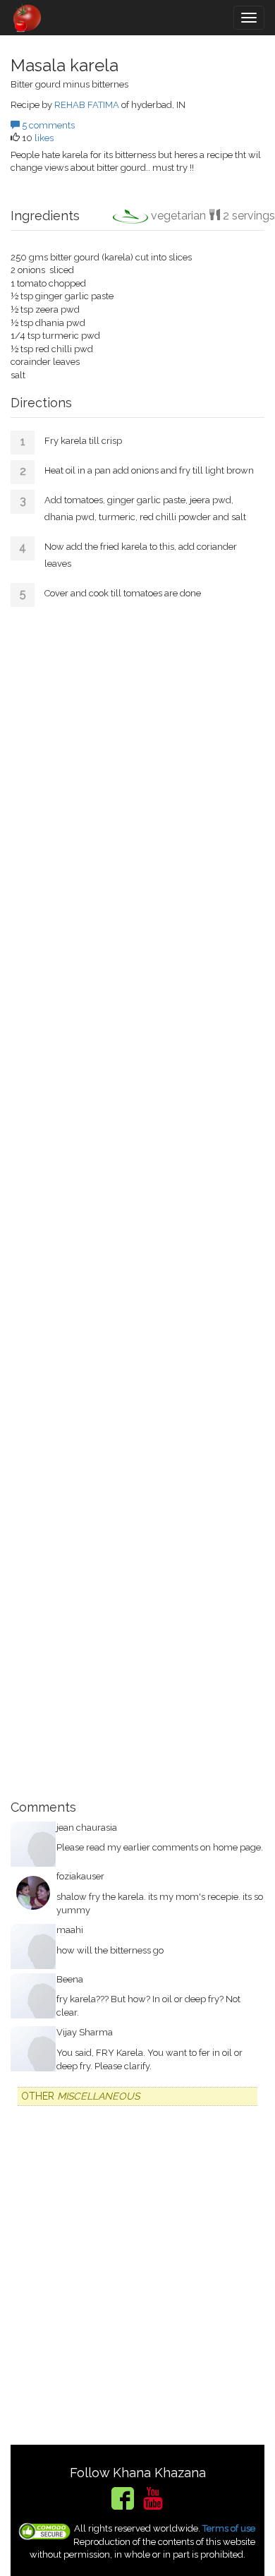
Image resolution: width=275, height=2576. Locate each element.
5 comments (47, 125)
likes (44, 138)
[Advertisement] (137, 1198)
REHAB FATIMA (87, 105)
